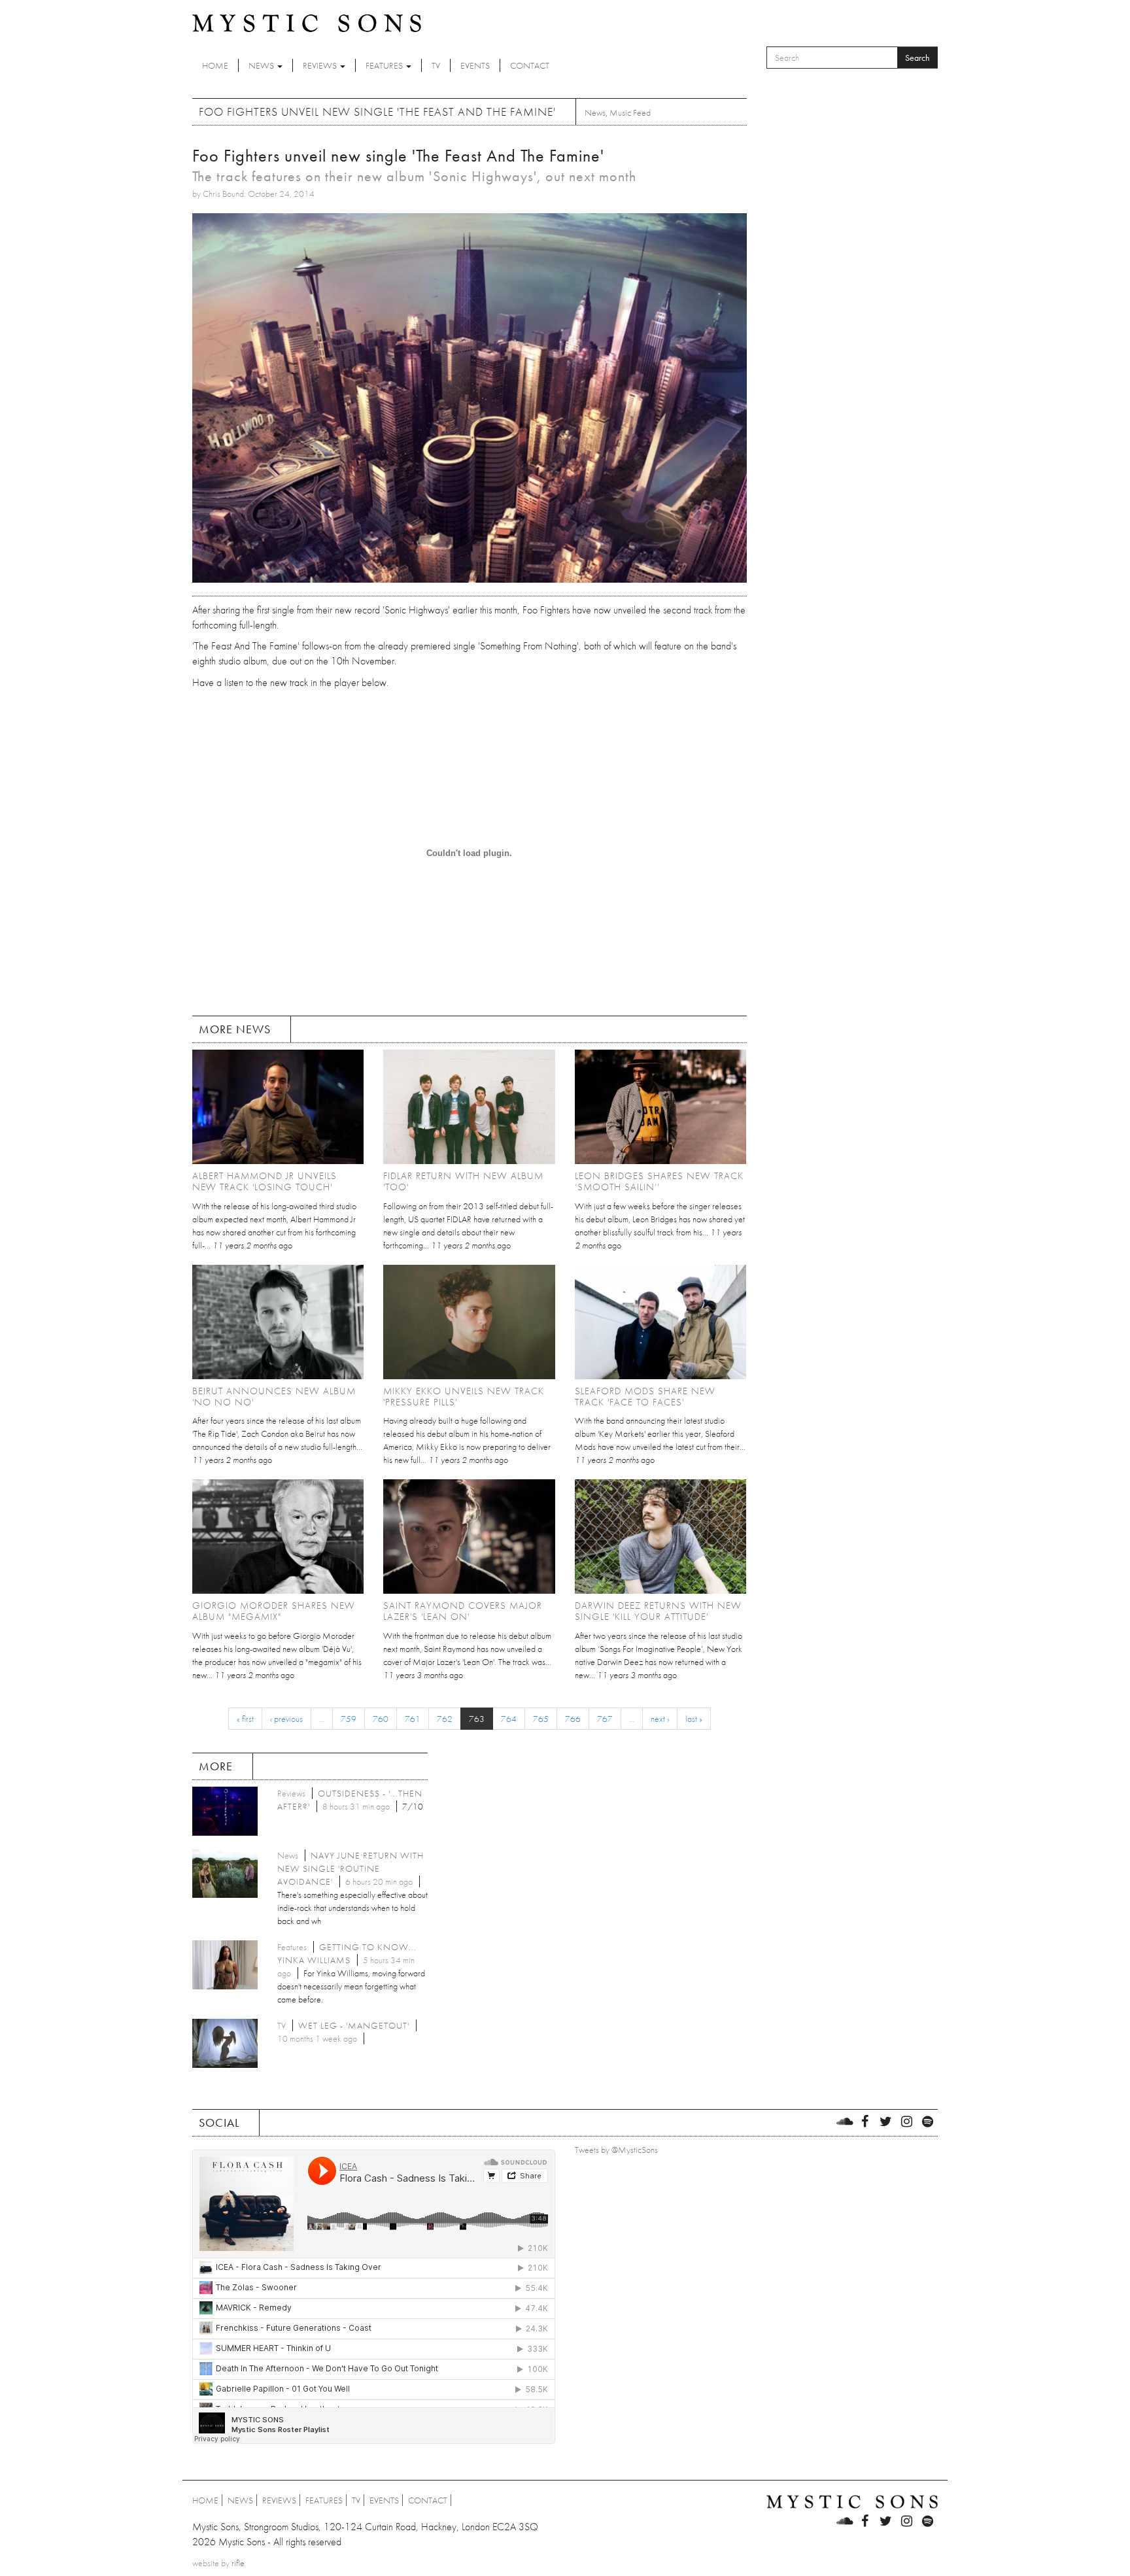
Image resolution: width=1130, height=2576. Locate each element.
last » (694, 1719)
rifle (238, 2563)
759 (349, 1719)
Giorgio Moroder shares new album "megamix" (274, 1611)
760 (381, 1719)
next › (660, 1719)
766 (573, 1719)
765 (541, 1719)
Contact (530, 65)
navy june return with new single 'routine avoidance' (351, 1868)
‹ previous (286, 1719)
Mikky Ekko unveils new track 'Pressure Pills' (464, 1397)
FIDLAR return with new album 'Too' (463, 1181)
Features (385, 65)
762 (445, 1719)
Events (475, 65)
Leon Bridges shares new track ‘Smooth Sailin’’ (659, 1181)
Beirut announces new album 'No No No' (274, 1397)
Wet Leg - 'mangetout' (354, 2025)
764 (509, 1719)
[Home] (307, 22)
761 (413, 1719)
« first (245, 1719)
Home (215, 65)
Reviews (321, 65)
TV (436, 65)
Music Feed (630, 112)
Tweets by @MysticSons (616, 2150)
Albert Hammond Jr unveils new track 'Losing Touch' (265, 1181)
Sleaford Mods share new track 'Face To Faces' (645, 1397)
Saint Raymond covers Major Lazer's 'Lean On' (463, 1611)
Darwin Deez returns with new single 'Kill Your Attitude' (658, 1611)
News (262, 65)
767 (605, 1719)
